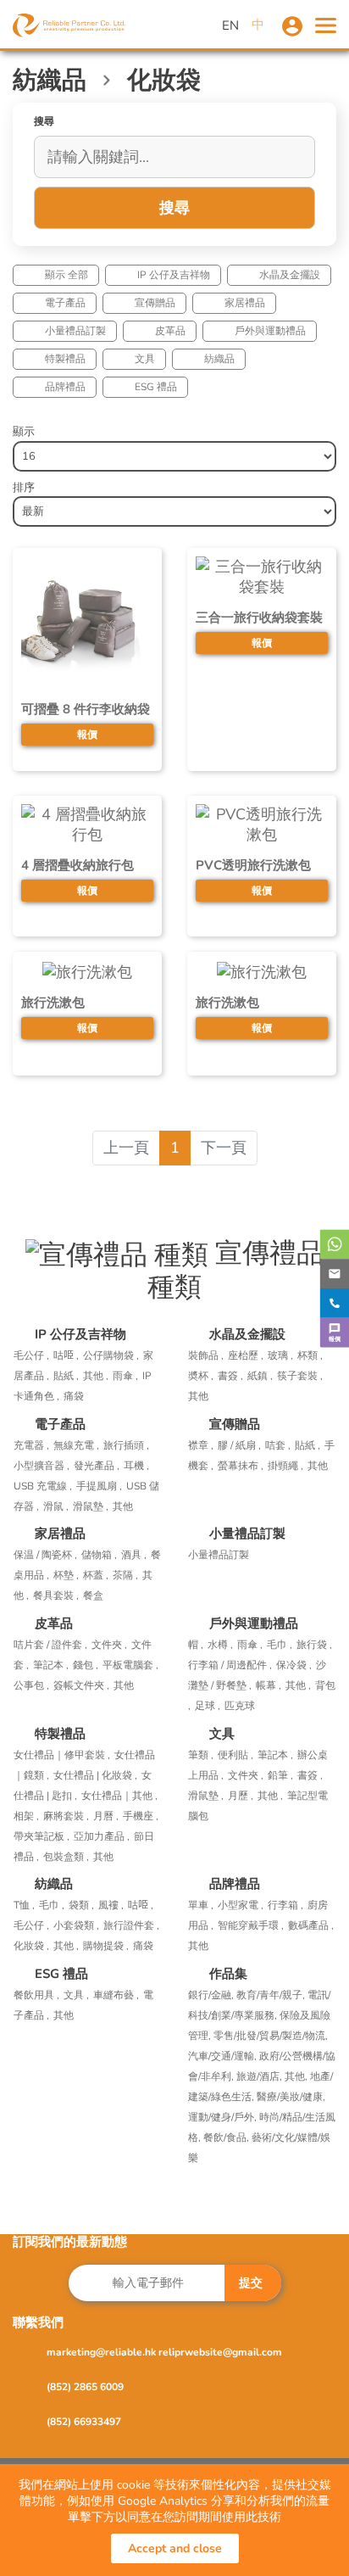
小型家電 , (241, 1905)
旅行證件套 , (131, 1925)
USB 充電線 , (43, 1486)
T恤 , (24, 1905)
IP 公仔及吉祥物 (174, 275)
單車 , (201, 1905)
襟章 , (201, 1445)
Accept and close (175, 2548)
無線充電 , (76, 1445)
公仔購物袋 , (111, 1355)
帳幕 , (269, 1685)
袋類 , (81, 1905)
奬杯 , (201, 1376)
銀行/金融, (212, 1995)
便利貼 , (235, 1755)
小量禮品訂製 (75, 331)
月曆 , (106, 1816)
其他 (198, 1396)
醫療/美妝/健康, (291, 2097)
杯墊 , (66, 1575)
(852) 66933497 (84, 2422)
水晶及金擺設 (290, 275)
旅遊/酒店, (260, 2076)
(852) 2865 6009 (85, 2387)
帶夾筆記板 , (42, 1836)
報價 (87, 735)
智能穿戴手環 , (251, 1925)
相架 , (26, 1816)
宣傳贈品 (155, 303)
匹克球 (240, 1706)
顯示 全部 (66, 275)
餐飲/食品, (227, 2137)
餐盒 (93, 1595)
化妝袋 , (31, 1946)
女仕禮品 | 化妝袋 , (95, 1775)
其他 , (96, 1376)
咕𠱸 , (66, 1355)
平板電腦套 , (130, 1665)
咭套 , (278, 1445)
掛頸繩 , (285, 1466)
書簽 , (230, 1376)
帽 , (196, 1645)
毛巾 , (280, 1645)
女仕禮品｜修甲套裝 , (62, 1755)
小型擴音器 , (42, 1466)
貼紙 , (66, 1376)
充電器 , (31, 1445)
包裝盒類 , (66, 1857)
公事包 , (31, 1685)
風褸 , (111, 1905)
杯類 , (310, 1355)
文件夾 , (109, 1645)
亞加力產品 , (102, 1836)
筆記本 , (51, 1665)
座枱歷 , (246, 1355)
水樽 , (220, 1645)
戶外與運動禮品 (270, 331)
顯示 (24, 432)
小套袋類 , (76, 1925)
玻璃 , (280, 1355)
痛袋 (74, 1396)
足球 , (208, 1706)
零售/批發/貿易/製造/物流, (271, 2036)
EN (230, 25)
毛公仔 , (31, 1355)
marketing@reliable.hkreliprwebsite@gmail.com (164, 2352)
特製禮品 (65, 359)
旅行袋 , (314, 1645)
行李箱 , (285, 1905)
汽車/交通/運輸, (224, 2056)
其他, (297, 2076)
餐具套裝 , (56, 1595)
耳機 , (136, 1466)
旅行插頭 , (126, 1445)
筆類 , (201, 1755)
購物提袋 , (106, 1946)
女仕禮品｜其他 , (119, 1796)
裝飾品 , (206, 1355)
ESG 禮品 (156, 387)
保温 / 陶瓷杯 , (45, 1555)
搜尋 (174, 208)
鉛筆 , (280, 1775)
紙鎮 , (260, 1376)
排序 (24, 488)
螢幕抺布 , (241, 1466)
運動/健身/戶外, (224, 2117)
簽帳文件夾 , (81, 1685)
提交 (251, 2283)
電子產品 (65, 303)
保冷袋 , (294, 1665)
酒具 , (134, 1555)
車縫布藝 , (116, 1995)
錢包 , (86, 1665)
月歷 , (241, 1796)
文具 (145, 359)
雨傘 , (125, 1376)
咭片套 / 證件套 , (50, 1645)
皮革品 (170, 331)
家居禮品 (245, 303)
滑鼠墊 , (91, 1506)
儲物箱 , (99, 1555)
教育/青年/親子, (272, 1995)
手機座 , (141, 1816)
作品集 (228, 1974)
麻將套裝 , (66, 1816)
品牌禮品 (65, 387)
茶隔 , (125, 1575)
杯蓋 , (96, 1575)
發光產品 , (97, 1466)
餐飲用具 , (36, 1995)
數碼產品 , (311, 1925)
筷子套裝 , (300, 1376)
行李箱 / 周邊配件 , (230, 1665)
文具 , (76, 1995)
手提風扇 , (99, 1486)
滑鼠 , (56, 1506)
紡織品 (219, 359)
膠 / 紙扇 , (239, 1445)
